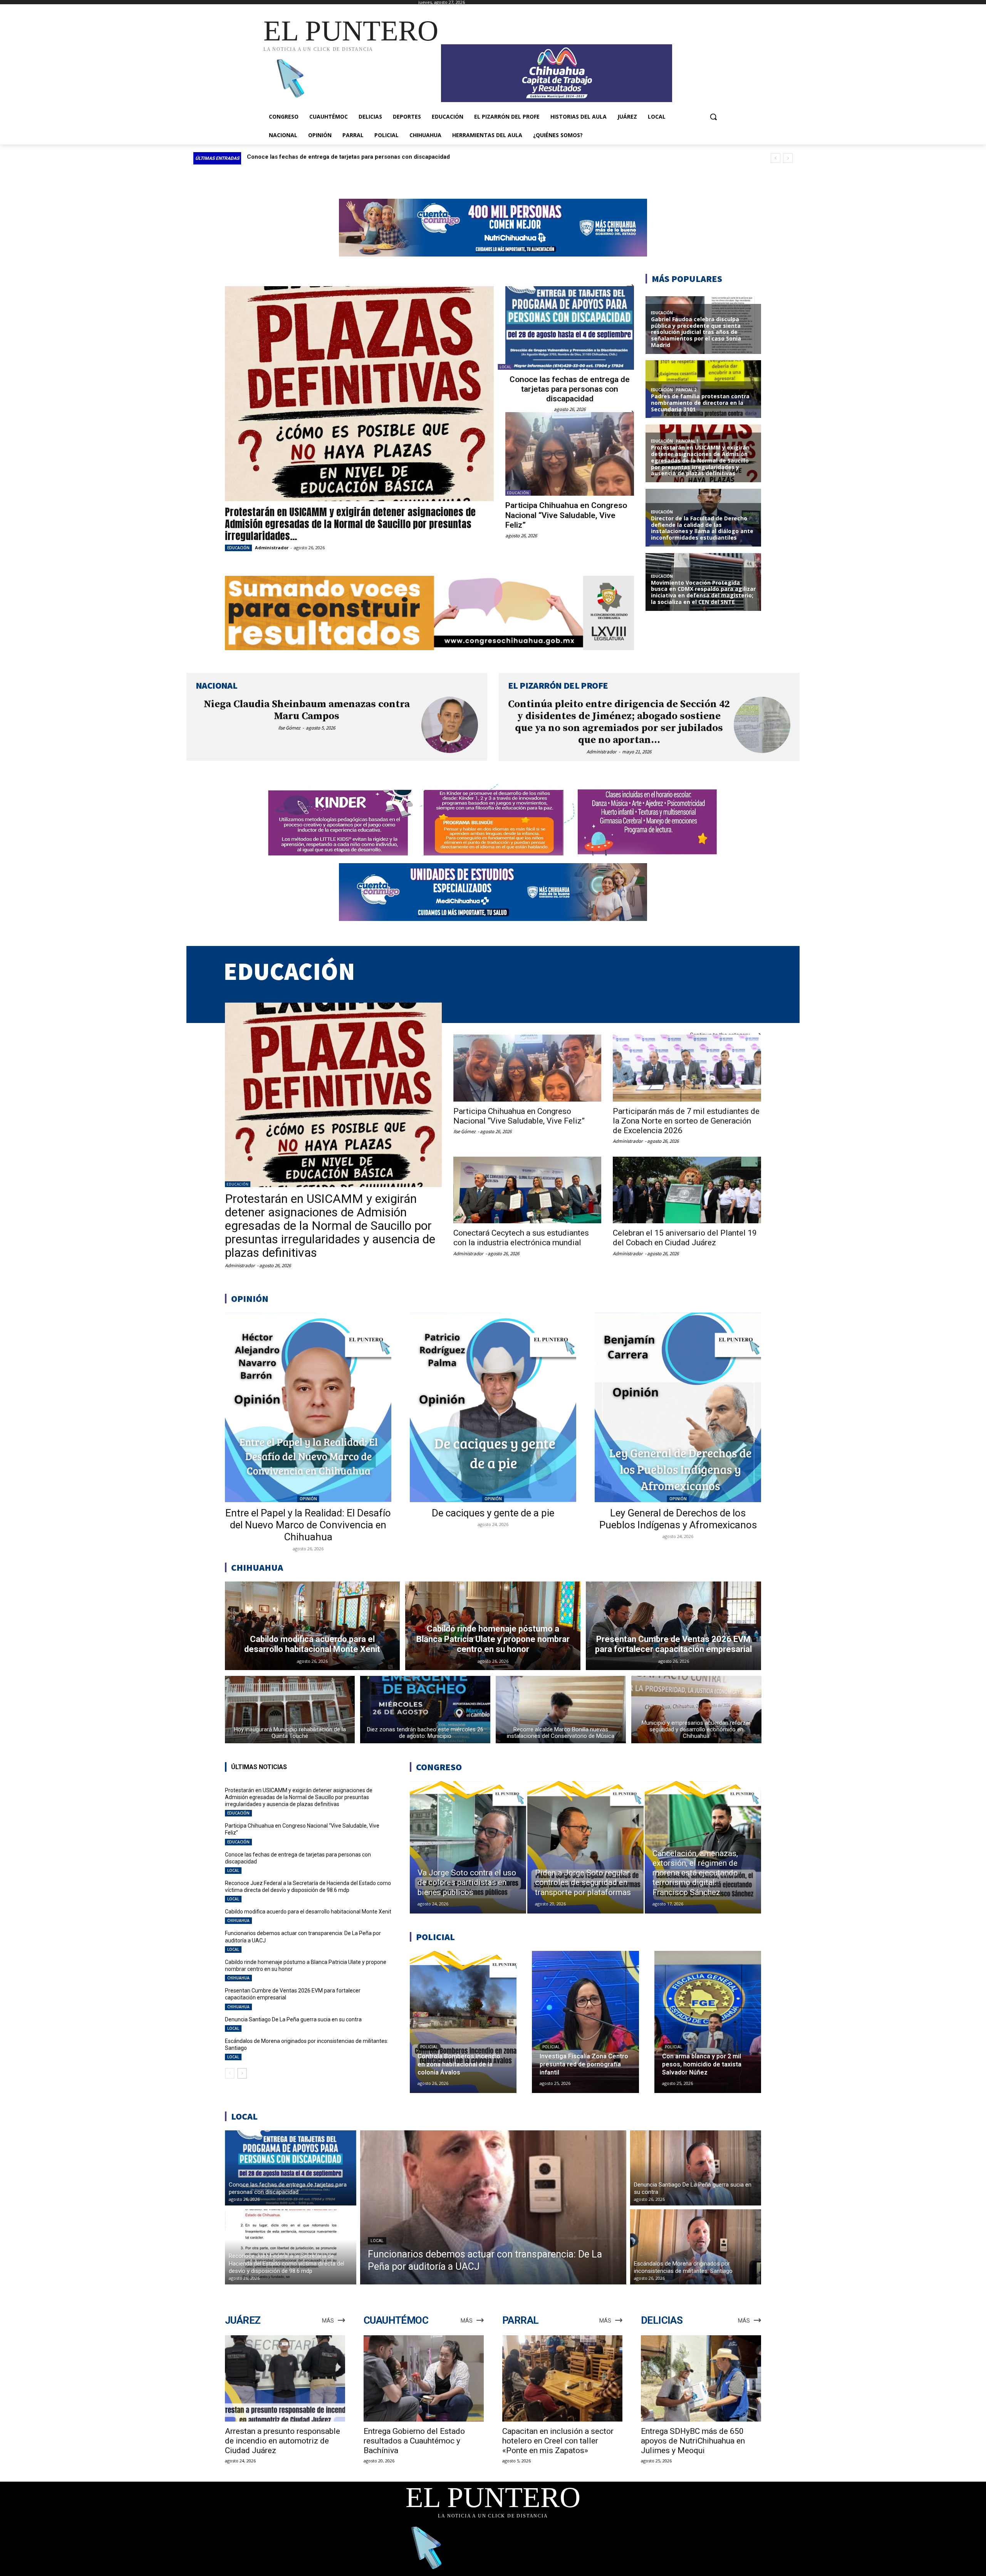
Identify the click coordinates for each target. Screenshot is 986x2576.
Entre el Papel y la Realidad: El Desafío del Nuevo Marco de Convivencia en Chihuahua (308, 1525)
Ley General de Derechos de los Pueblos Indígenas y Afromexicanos (678, 1519)
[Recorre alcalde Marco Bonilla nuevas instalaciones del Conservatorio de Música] (561, 1710)
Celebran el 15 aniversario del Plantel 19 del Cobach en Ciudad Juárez (685, 1238)
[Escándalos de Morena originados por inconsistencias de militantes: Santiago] (696, 2247)
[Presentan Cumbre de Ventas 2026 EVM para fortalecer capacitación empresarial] (673, 1626)
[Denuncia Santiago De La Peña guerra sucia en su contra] (696, 2168)
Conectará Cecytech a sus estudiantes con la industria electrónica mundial (521, 1238)
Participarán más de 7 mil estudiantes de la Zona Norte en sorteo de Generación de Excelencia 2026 (686, 1121)
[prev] (776, 158)
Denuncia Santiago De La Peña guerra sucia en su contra (293, 2019)
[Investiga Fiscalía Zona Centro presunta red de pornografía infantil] (585, 2022)
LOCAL (506, 367)
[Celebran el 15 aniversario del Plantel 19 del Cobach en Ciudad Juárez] (687, 1190)
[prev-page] (230, 2073)
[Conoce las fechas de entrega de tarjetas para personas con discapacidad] (570, 328)
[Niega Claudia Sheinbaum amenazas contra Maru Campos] (450, 725)
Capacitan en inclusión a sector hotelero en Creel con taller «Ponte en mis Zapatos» (558, 2441)
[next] (788, 158)
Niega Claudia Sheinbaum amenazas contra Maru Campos (307, 710)
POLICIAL (429, 2047)
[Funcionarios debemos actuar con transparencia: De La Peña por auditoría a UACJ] (493, 2207)
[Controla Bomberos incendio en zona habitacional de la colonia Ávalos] (463, 2022)
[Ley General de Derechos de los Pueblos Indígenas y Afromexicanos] (678, 1407)
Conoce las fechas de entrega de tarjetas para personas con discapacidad (570, 389)
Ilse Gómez (289, 728)
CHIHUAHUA (238, 1920)
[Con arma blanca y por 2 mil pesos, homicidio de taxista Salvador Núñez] (708, 2022)
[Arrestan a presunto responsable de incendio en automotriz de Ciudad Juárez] (285, 2379)
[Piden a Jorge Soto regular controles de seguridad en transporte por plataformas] (585, 1847)
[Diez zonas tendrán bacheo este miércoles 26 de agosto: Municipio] (425, 1710)
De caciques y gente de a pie (493, 1513)
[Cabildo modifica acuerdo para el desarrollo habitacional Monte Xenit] (313, 1626)
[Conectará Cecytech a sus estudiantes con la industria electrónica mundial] (527, 1190)
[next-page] (242, 2073)
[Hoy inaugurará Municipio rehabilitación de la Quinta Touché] (290, 1710)
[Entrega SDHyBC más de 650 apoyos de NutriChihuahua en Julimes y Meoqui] (701, 2379)
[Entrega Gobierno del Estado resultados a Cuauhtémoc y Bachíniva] (424, 2379)
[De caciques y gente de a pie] (493, 1407)
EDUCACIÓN (238, 548)
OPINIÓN (308, 1499)
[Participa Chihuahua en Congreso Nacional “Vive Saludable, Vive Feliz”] (570, 454)
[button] (713, 117)
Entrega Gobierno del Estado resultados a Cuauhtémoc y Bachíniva (414, 2441)
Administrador (272, 548)
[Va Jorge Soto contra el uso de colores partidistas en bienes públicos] (468, 1847)
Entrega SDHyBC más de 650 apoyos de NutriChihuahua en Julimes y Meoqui (693, 2441)
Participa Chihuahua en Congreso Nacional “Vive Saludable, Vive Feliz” (566, 515)
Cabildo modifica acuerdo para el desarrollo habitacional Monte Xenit (341, 157)
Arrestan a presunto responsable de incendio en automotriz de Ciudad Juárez (283, 2441)
